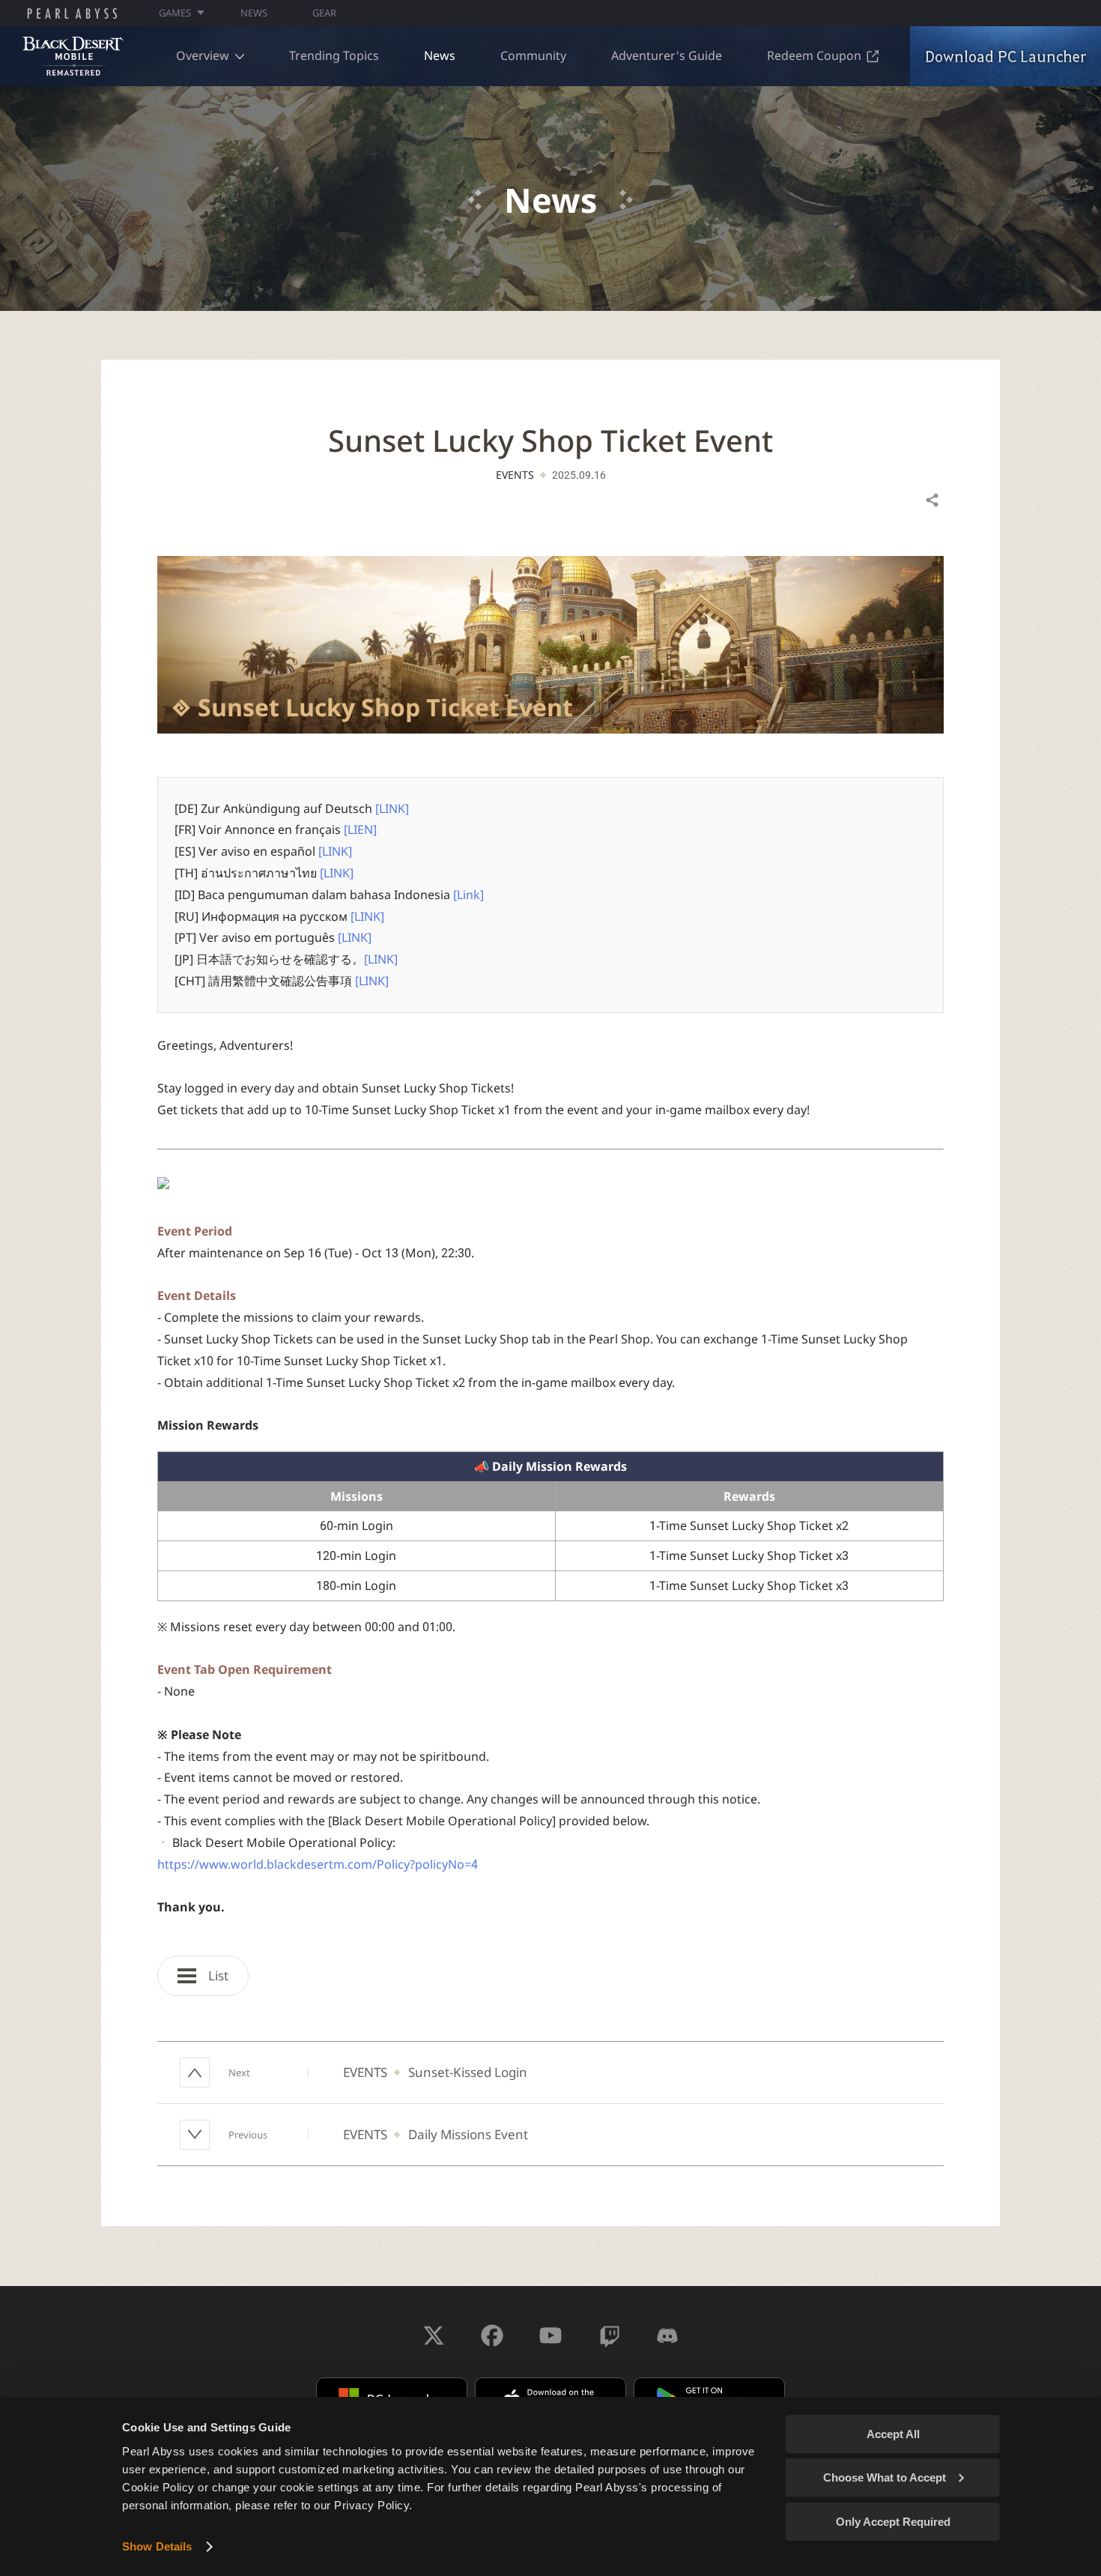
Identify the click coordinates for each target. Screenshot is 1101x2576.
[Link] (468, 895)
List (217, 1975)
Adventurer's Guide (667, 55)
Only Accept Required (893, 2522)
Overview (203, 55)
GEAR (324, 13)
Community (533, 55)
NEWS (254, 13)
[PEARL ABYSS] (72, 13)
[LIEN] (360, 829)
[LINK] (392, 808)
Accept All (893, 2434)
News (440, 55)
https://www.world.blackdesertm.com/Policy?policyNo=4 (318, 1864)
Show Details (157, 2546)
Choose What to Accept (885, 2477)
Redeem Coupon (814, 55)
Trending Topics (334, 55)
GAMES (175, 13)
